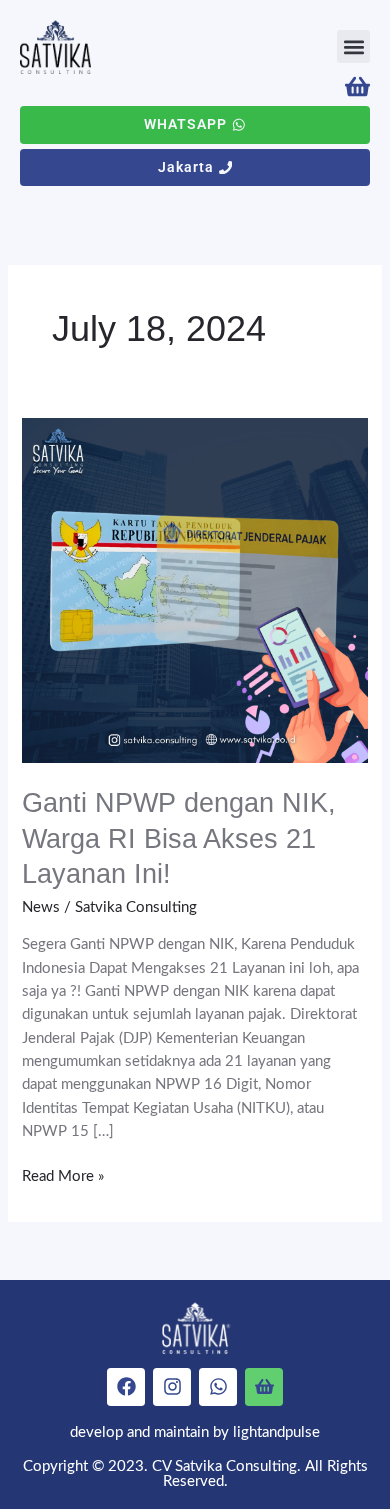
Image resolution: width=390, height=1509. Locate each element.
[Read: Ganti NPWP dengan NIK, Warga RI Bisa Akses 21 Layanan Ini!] (194, 590)
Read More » (63, 1174)
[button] (353, 46)
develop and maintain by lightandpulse (195, 1432)
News (41, 907)
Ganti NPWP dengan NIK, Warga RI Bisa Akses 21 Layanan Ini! (179, 838)
